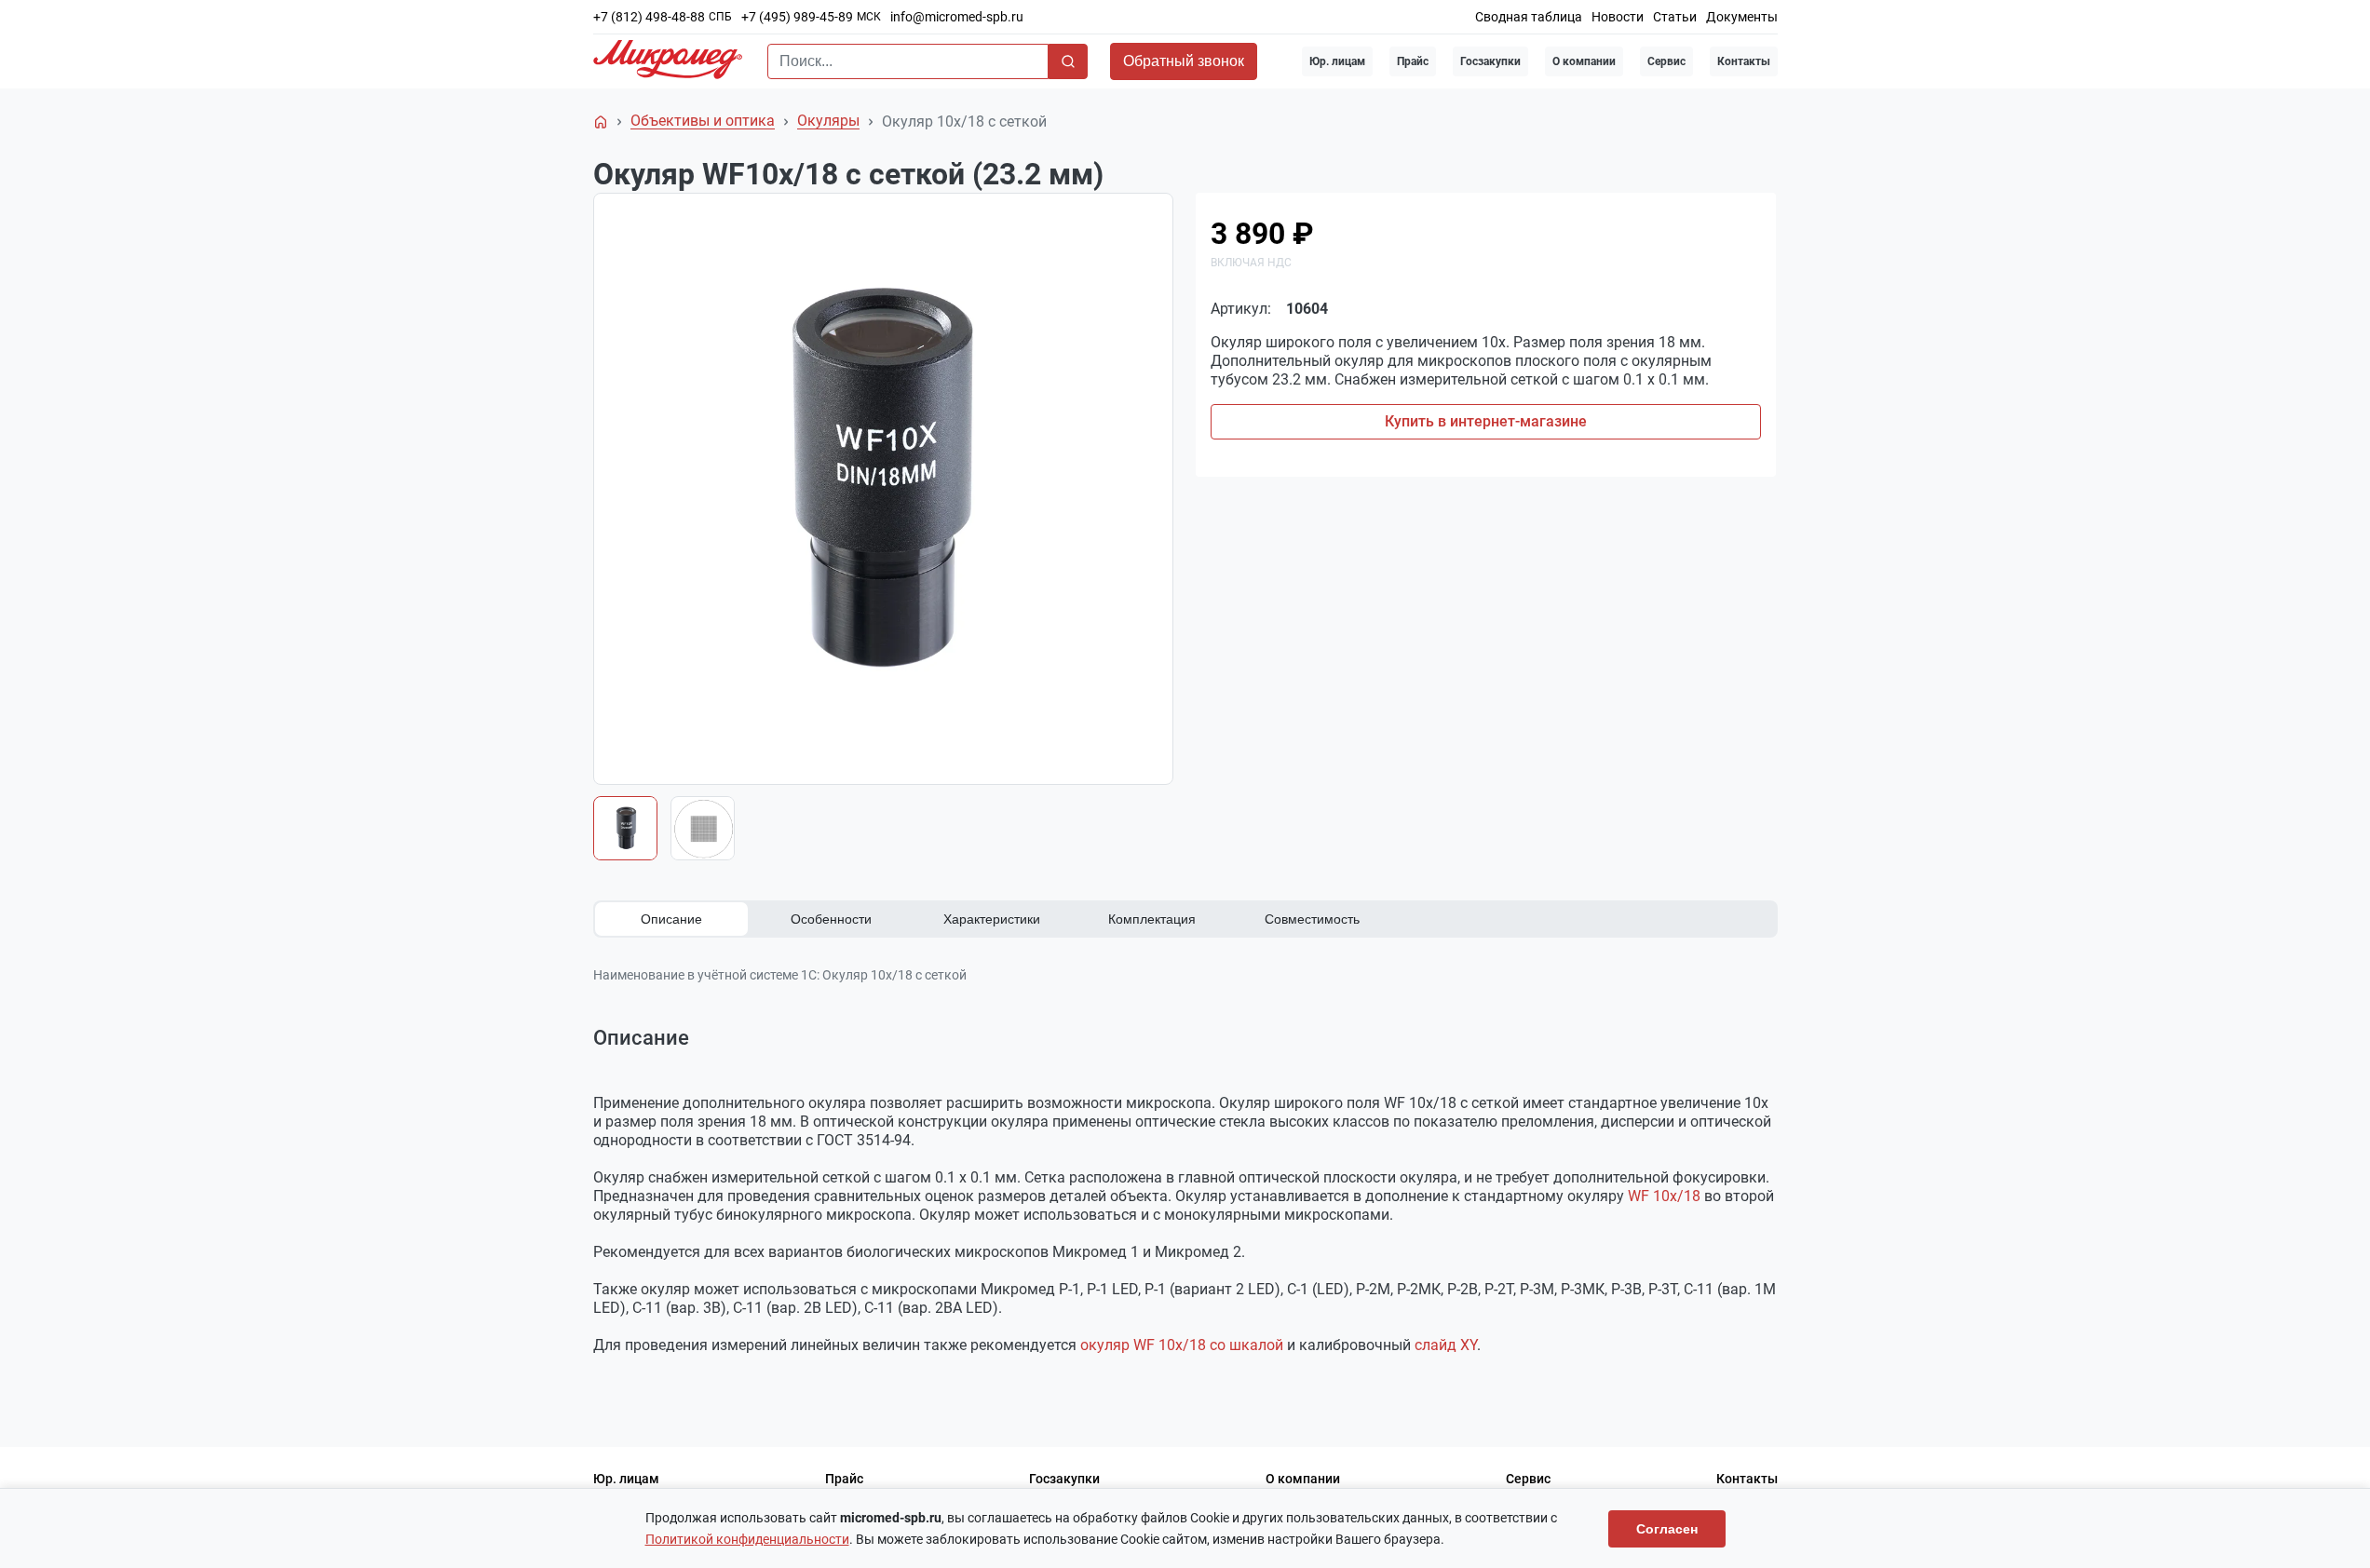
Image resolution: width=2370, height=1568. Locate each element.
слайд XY (1446, 1345)
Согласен (1667, 1529)
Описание (671, 919)
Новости (1618, 17)
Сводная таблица (1529, 17)
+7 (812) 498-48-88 (649, 17)
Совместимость (1312, 919)
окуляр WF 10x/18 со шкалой (1182, 1345)
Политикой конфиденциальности (747, 1539)
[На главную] (601, 122)
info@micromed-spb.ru (957, 17)
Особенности (831, 919)
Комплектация (1152, 919)
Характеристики (992, 919)
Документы (1742, 17)
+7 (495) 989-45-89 (797, 17)
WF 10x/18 (1664, 1196)
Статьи (1675, 17)
